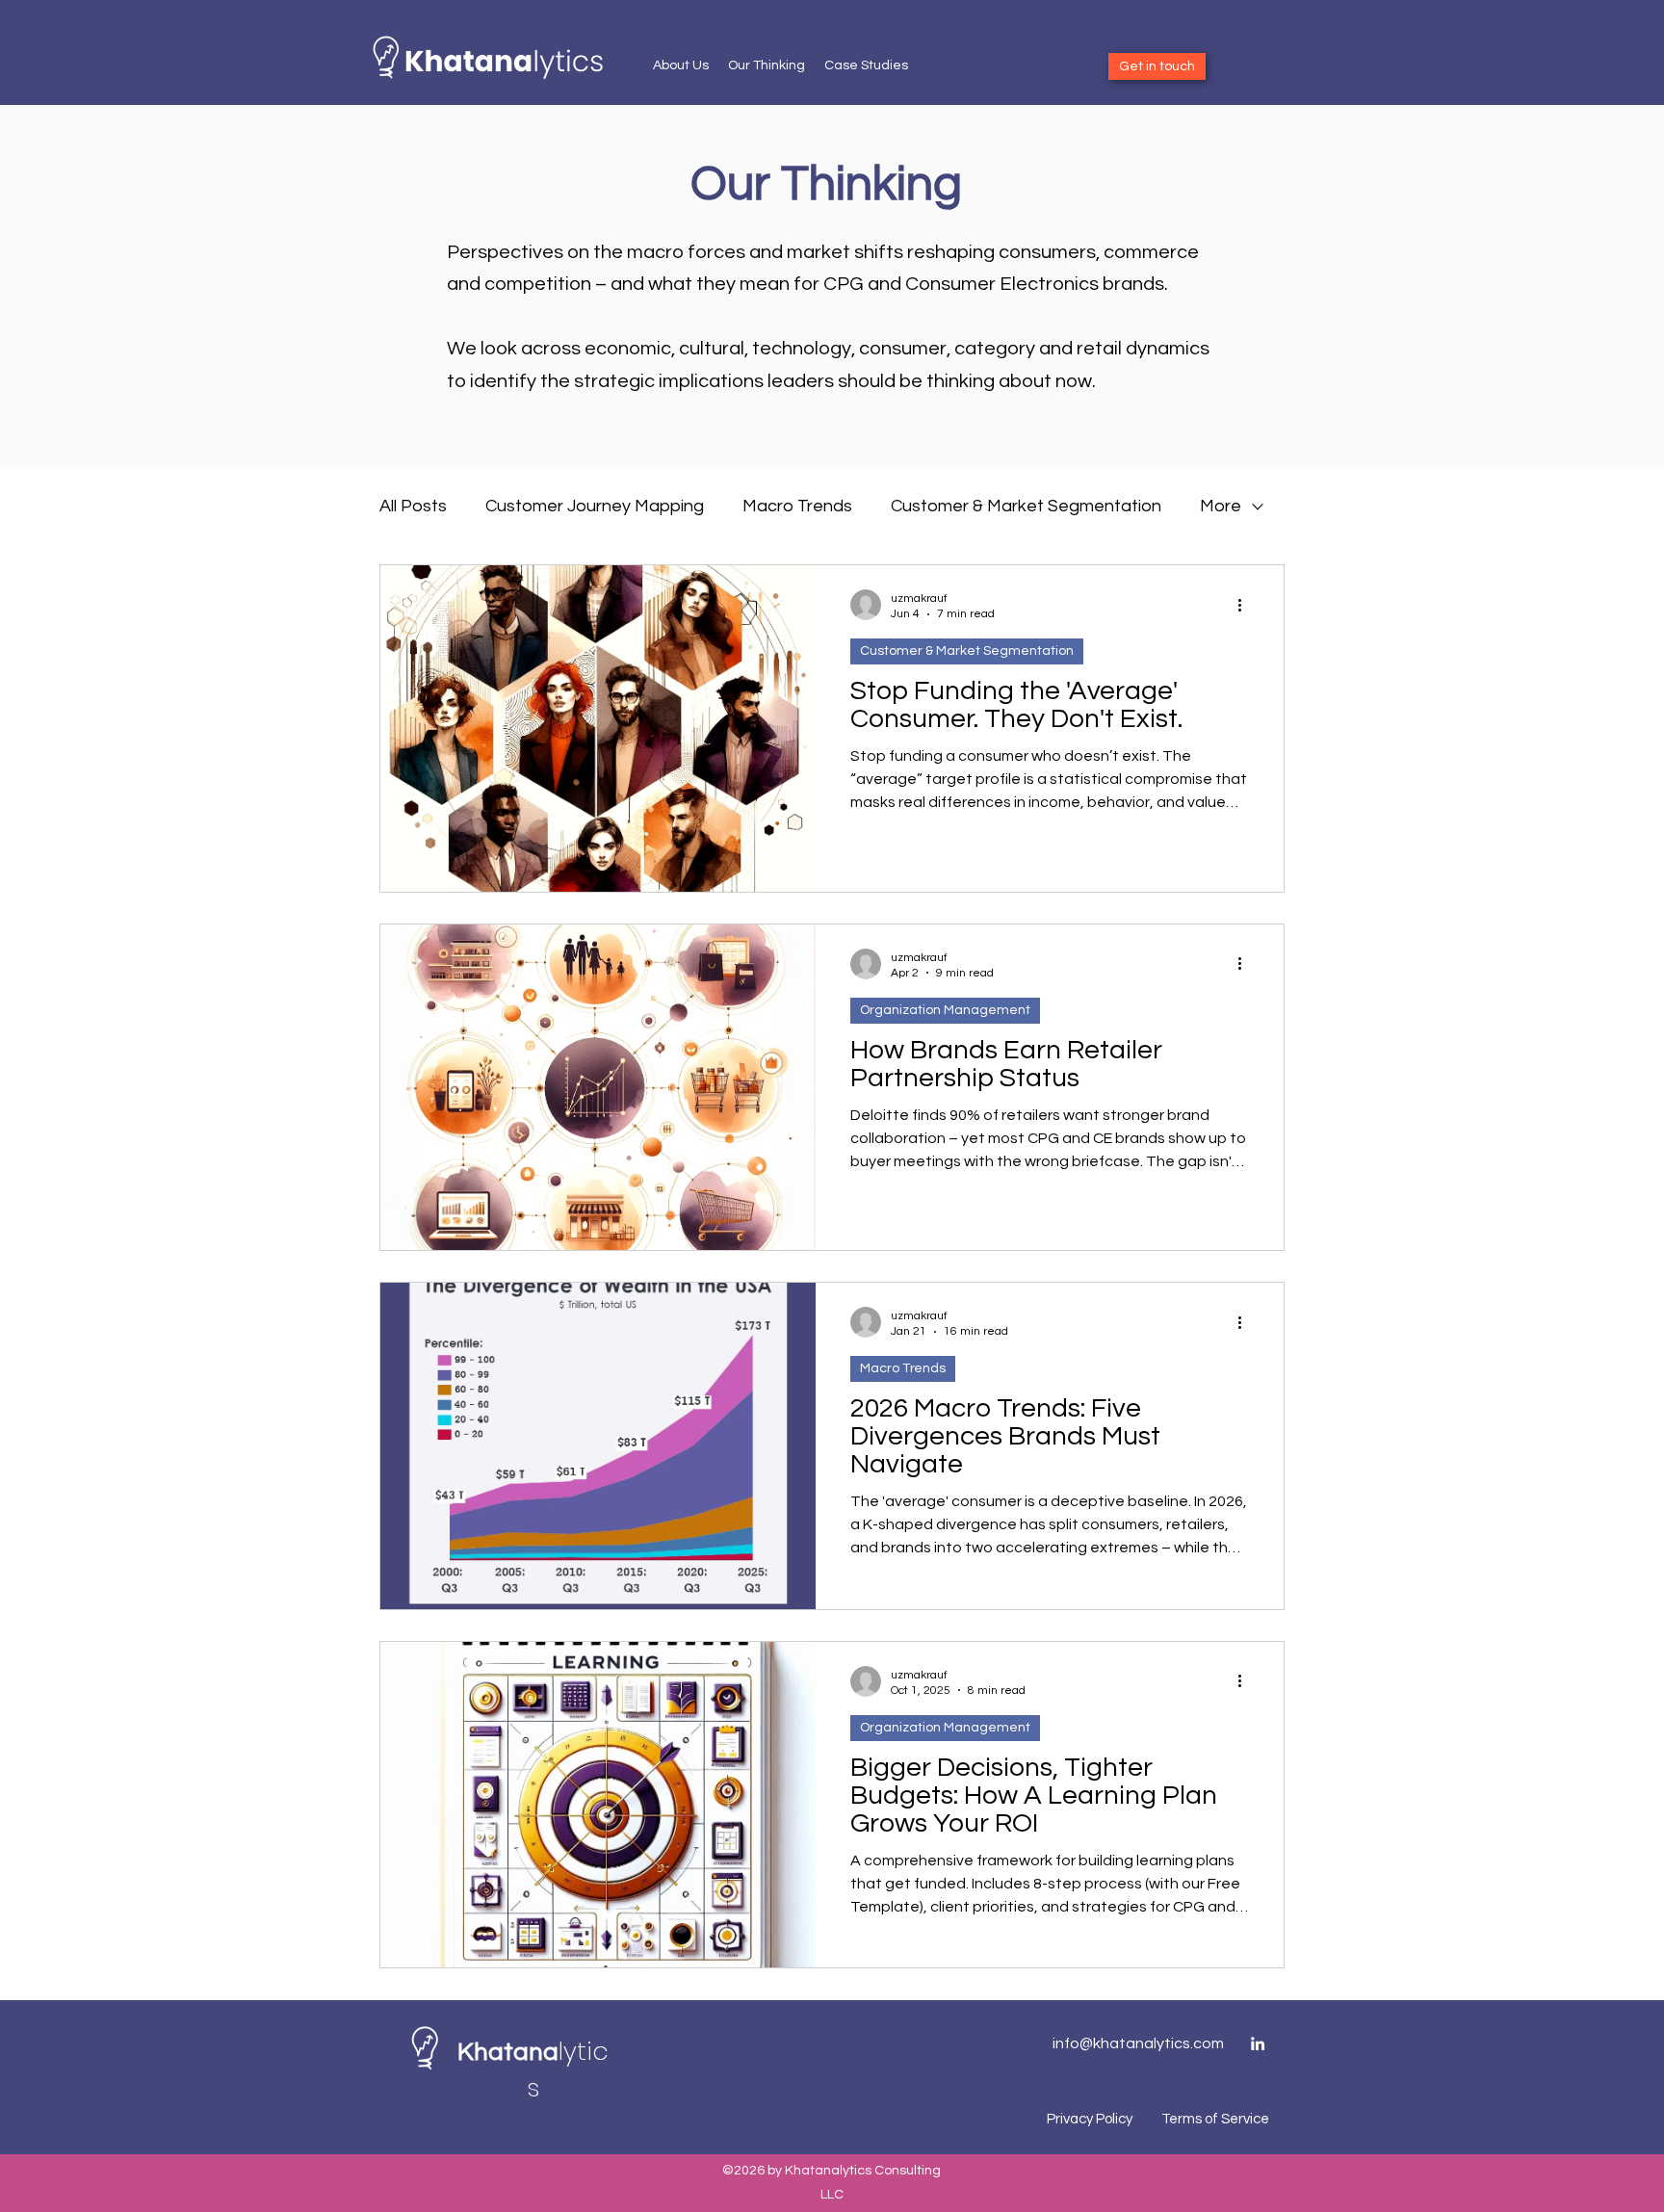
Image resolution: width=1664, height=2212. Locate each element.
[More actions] (1246, 605)
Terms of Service (1215, 2119)
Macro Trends (797, 506)
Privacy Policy (1090, 2119)
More (1221, 506)
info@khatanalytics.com (1138, 2043)
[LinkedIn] (1258, 2043)
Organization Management (945, 1010)
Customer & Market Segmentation (1026, 506)
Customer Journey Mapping (595, 506)
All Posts (413, 506)
